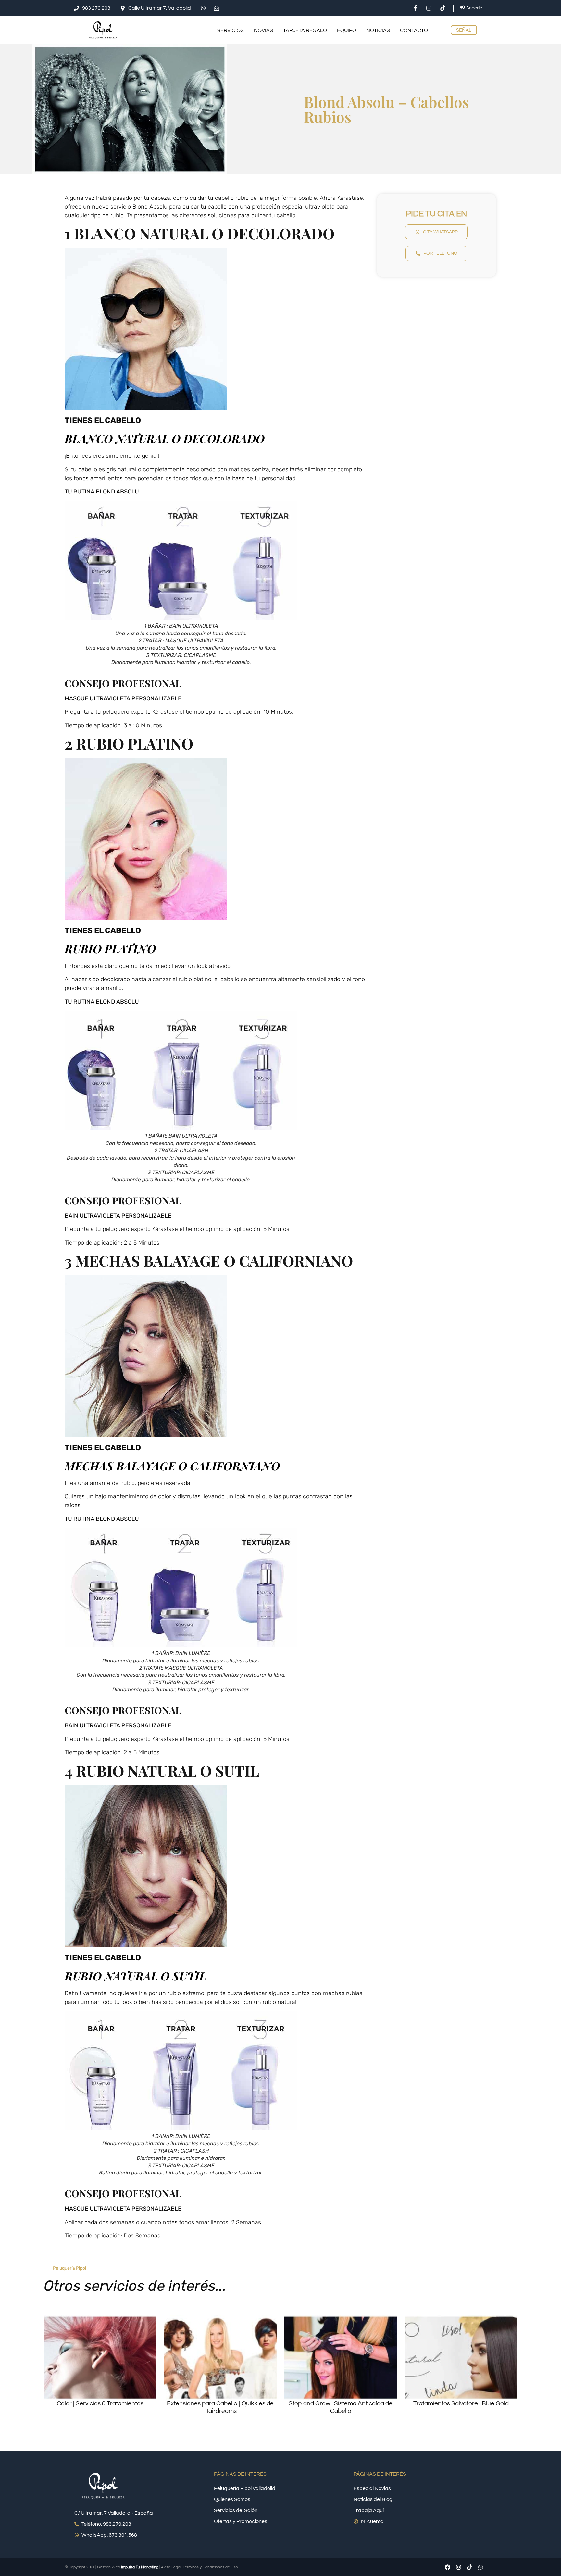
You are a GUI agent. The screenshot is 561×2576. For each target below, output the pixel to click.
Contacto (414, 30)
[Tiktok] (469, 2567)
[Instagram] (458, 2567)
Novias (263, 30)
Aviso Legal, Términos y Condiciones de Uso (199, 2567)
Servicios (231, 30)
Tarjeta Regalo (305, 30)
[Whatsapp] (480, 2567)
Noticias (378, 30)
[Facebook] (447, 2567)
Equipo (347, 30)
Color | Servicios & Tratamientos (100, 2403)
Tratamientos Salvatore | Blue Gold (461, 2403)
